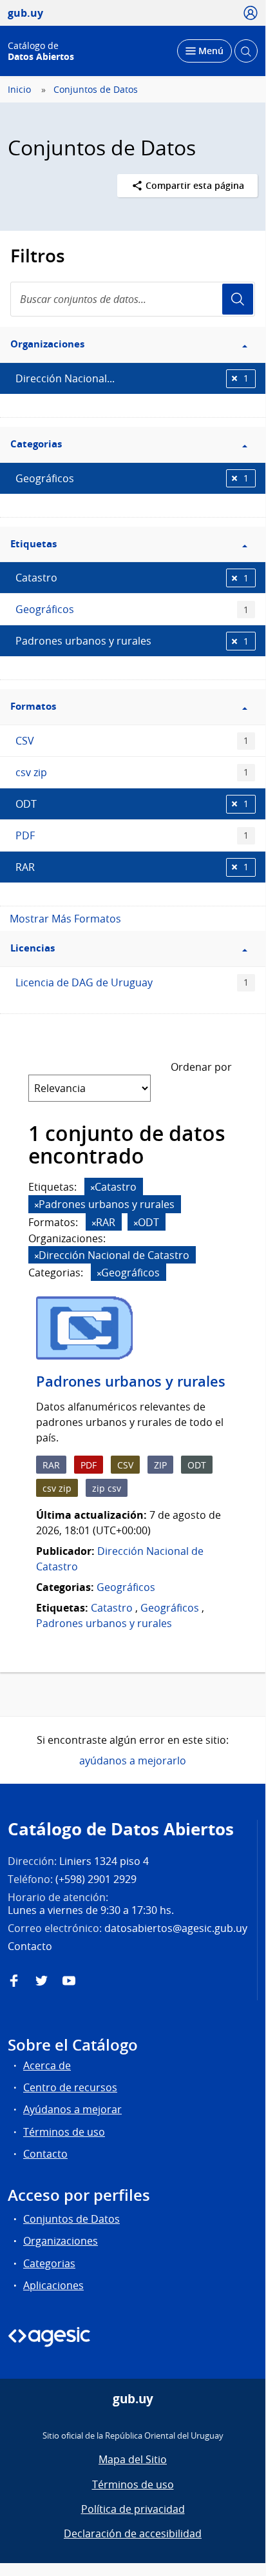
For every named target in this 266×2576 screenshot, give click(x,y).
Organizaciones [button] (47, 344)
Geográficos (132, 478)
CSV (132, 741)
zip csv (107, 1488)
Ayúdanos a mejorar (72, 2109)
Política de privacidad (133, 2509)
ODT (132, 804)
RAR (132, 867)
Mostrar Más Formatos (65, 919)
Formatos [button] (33, 706)
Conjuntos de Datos (96, 90)
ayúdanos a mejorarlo (133, 1761)
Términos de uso (64, 2132)
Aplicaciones (53, 2285)
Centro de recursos (70, 2087)
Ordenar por (201, 1067)
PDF (132, 835)
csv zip (132, 772)
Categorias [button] (36, 444)
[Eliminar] (93, 1188)
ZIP (160, 1465)
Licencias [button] (33, 948)
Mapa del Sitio (133, 2459)
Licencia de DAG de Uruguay (132, 982)
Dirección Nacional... (132, 378)
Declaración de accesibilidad (133, 2533)
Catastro (132, 578)
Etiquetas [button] (33, 544)
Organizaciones (61, 2241)
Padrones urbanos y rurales (132, 641)
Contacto (45, 2154)
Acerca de (47, 2065)
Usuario (238, 299)
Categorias (49, 2263)
